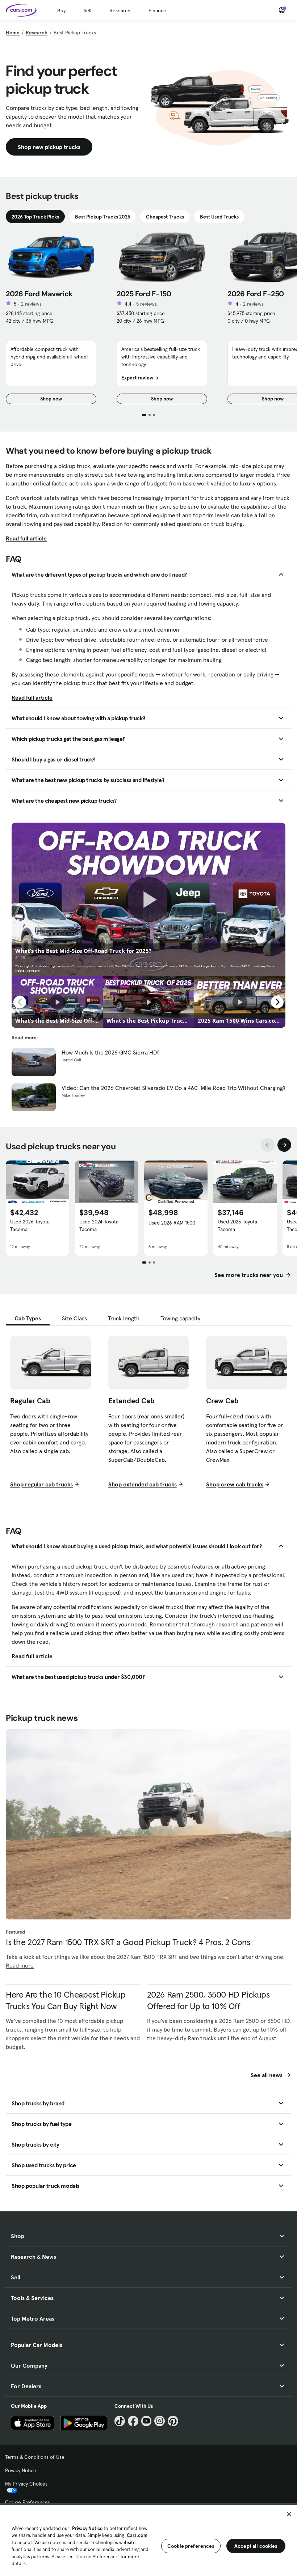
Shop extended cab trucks (143, 1484)
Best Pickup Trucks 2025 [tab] (103, 217)
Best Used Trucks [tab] (219, 217)
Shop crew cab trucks (235, 1484)
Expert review (137, 378)
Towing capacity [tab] (180, 1318)
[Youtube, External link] (147, 2421)
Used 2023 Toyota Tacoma (237, 1225)
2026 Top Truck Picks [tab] (35, 217)
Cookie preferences (191, 2546)
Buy (61, 10)
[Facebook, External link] (133, 2421)
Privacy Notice (21, 2470)
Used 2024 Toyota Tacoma (99, 1225)
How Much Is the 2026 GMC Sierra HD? (110, 1052)
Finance (157, 10)
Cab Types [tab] (28, 1318)
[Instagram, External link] (160, 2421)
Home (13, 33)
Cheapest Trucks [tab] (165, 217)
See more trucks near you (249, 1275)
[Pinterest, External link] (173, 2421)
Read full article (26, 538)
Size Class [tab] (74, 1318)
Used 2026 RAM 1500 (172, 1223)
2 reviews (31, 304)
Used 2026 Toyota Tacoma (30, 1225)
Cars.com (137, 2535)
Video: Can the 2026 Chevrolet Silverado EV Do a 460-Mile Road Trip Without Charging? (173, 1088)
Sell (87, 10)
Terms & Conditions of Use (35, 2457)
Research (120, 10)
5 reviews (147, 304)
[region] (148, 2540)
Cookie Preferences (28, 2502)
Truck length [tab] (124, 1318)
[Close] (289, 2514)
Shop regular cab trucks (41, 1484)
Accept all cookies (256, 2546)
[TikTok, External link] (120, 2421)
